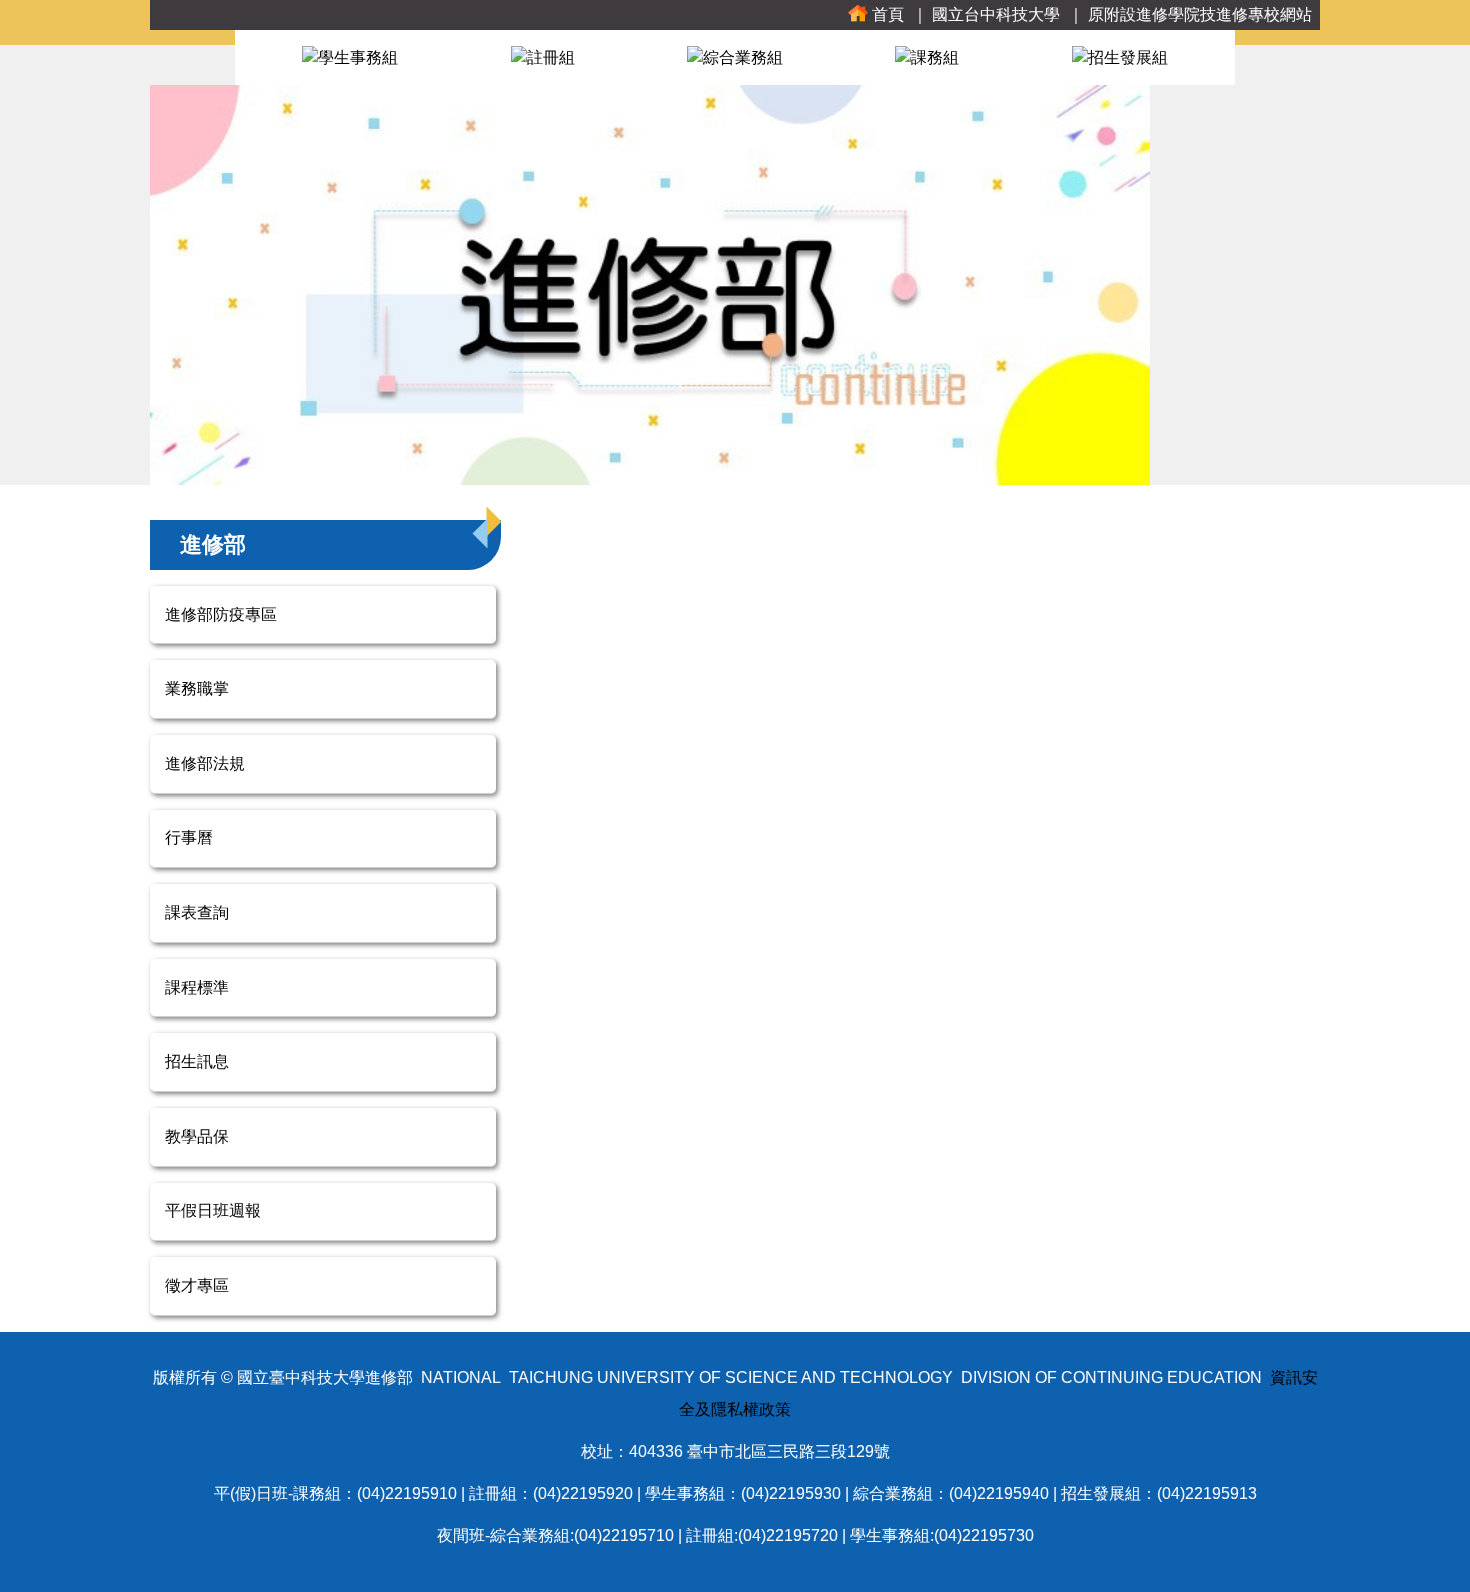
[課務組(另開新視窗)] (927, 56)
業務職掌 (197, 688)
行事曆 (189, 837)
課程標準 (197, 987)
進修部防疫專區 (221, 614)
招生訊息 (197, 1061)
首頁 (888, 14)
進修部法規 (205, 763)
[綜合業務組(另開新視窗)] (735, 56)
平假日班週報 (213, 1210)
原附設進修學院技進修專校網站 (1200, 14)
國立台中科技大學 (996, 14)
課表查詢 (197, 912)
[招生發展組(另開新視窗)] (1120, 56)
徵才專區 (197, 1285)
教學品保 (197, 1136)
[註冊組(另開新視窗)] (543, 56)
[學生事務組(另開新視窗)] (350, 56)
